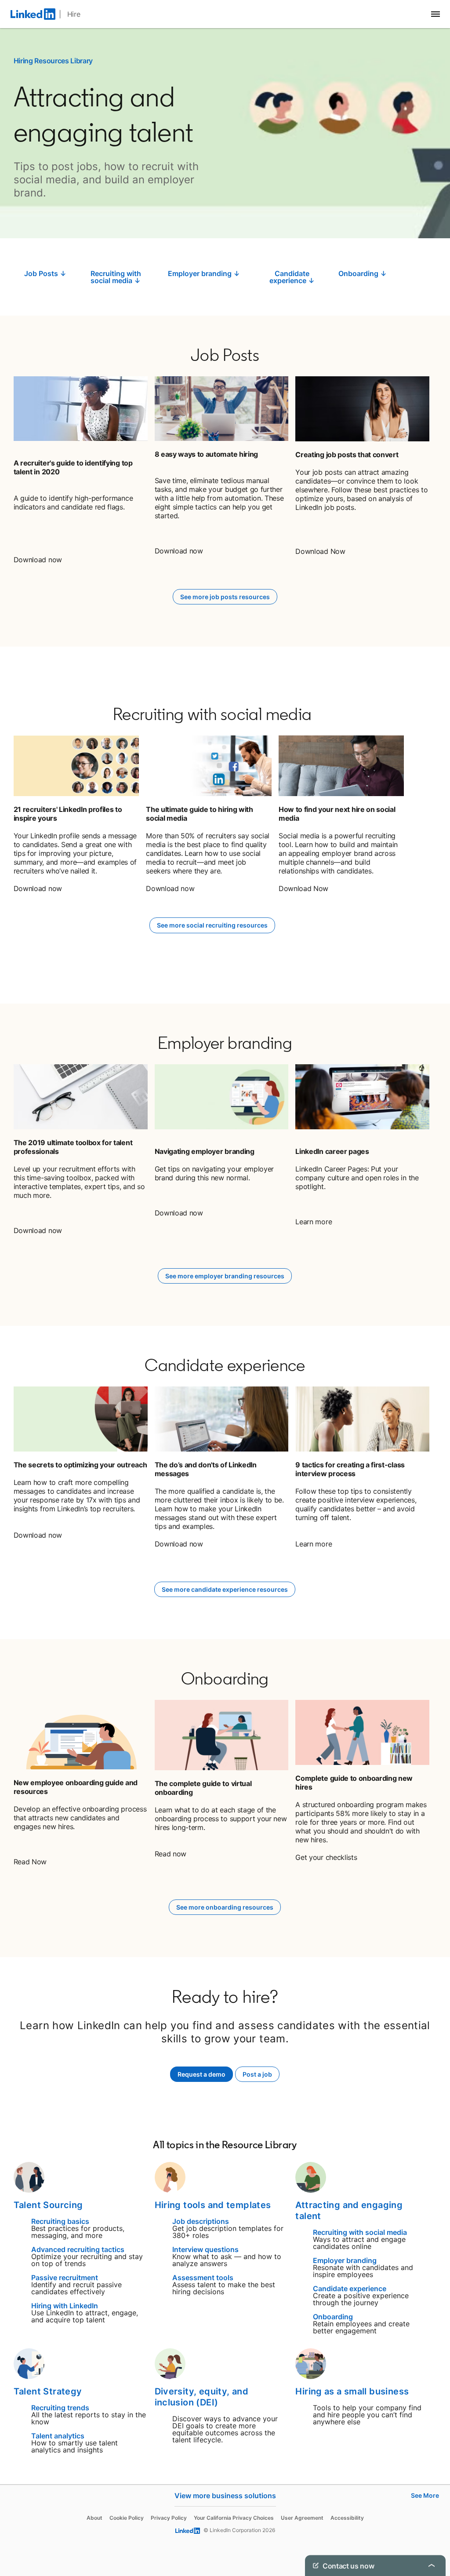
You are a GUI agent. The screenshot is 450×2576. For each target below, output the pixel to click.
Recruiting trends (60, 2408)
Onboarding (333, 2317)
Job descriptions (201, 2221)
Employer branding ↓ (204, 273)
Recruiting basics (60, 2221)
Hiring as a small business (352, 2391)
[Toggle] (432, 2565)
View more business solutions (225, 2496)
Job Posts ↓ (45, 273)
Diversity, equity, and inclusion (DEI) (201, 2397)
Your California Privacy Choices (234, 2518)
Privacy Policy (169, 2518)
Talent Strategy (48, 2391)
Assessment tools (203, 2278)
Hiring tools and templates (213, 2205)
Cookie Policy (127, 2518)
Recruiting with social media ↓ (116, 277)
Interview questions (205, 2249)
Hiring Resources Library (53, 61)
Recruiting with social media (360, 2232)
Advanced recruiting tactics (78, 2249)
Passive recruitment (65, 2278)
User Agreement (302, 2518)
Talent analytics (58, 2436)
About (94, 2518)
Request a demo (201, 2074)
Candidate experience (350, 2289)
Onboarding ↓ (363, 273)
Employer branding (345, 2260)
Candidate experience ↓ (292, 277)
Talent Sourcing (48, 2205)
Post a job (261, 2074)
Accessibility (347, 2518)
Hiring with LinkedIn (65, 2306)
